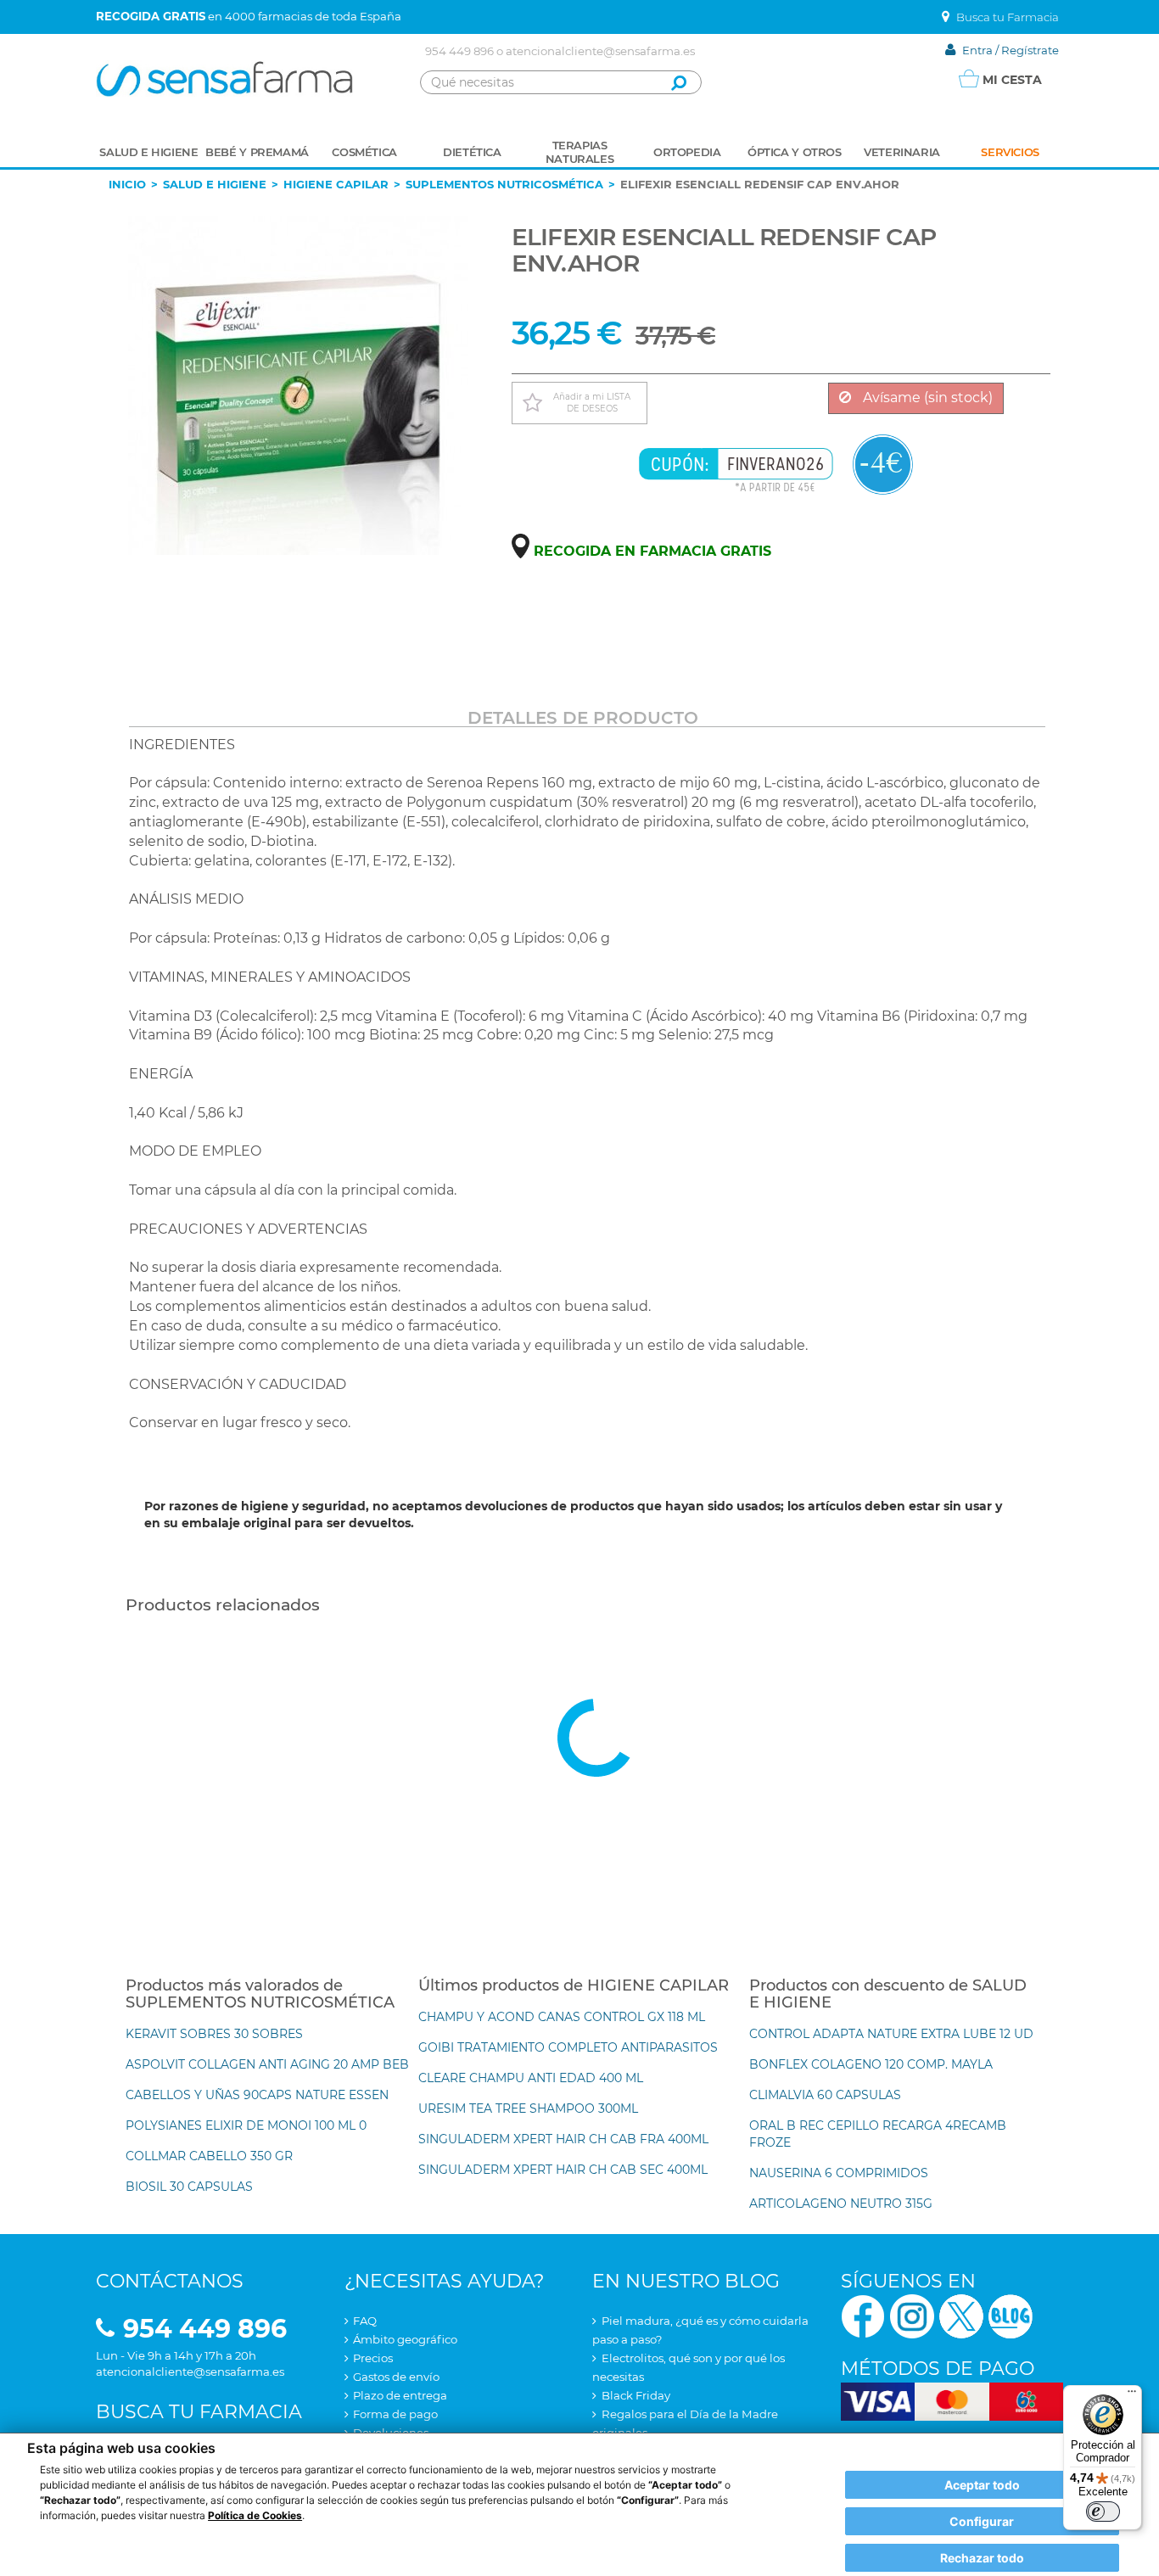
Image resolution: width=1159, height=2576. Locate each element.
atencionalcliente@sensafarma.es (600, 51)
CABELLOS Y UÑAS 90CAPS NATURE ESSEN (257, 2095)
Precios (373, 2358)
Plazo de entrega (400, 2395)
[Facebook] (863, 2315)
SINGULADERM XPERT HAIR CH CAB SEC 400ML (563, 2170)
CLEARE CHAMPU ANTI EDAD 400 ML (531, 2078)
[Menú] (1132, 2395)
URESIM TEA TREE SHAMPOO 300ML (528, 2108)
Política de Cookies (255, 2515)
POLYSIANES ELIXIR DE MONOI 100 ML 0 (246, 2125)
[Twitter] (961, 2315)
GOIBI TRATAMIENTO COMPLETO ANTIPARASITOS (568, 2047)
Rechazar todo (982, 2558)
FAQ (365, 2321)
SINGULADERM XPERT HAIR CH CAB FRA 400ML (563, 2139)
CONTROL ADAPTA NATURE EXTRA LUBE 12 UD (891, 2034)
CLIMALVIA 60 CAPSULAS (825, 2095)
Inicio (127, 184)
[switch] (1103, 2512)
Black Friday (636, 2395)
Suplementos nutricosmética (504, 184)
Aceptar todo (982, 2485)
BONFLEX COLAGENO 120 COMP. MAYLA (871, 2064)
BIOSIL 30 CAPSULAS (189, 2187)
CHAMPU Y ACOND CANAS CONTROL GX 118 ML (562, 2017)
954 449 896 (459, 51)
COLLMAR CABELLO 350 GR (209, 2156)
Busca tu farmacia (199, 2412)
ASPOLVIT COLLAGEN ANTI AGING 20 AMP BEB (267, 2064)
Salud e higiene (215, 184)
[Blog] (1011, 2315)
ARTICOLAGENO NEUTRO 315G (841, 2204)
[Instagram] (912, 2315)
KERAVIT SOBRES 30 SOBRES (214, 2034)
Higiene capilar (336, 184)
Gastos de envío (396, 2377)
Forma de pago (395, 2414)
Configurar (982, 2521)
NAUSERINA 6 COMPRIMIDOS (839, 2173)
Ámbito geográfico (405, 2339)
